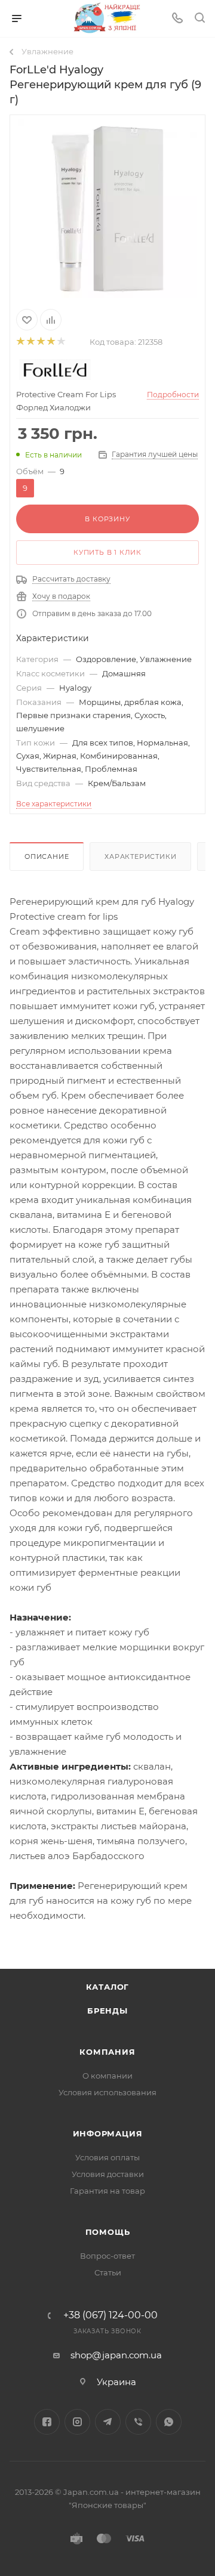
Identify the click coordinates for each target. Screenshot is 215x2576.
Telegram (108, 2422)
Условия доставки (108, 2174)
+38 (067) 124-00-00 (110, 2315)
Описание (47, 856)
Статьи (108, 2272)
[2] (30, 342)
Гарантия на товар (107, 2191)
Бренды (107, 2011)
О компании (107, 2076)
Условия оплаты (107, 2157)
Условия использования (107, 2092)
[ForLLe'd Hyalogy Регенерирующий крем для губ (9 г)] (107, 208)
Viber (138, 2422)
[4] (50, 342)
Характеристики (140, 856)
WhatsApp (169, 2422)
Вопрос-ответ (107, 2256)
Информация (108, 2133)
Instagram (77, 2422)
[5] (61, 342)
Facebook (47, 2422)
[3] (40, 342)
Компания (107, 2052)
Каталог (108, 1987)
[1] (20, 342)
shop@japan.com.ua (116, 2355)
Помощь (108, 2232)
